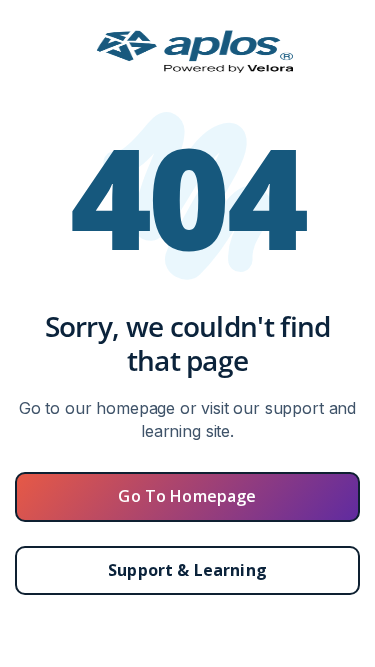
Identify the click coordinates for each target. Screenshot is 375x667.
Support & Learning (187, 570)
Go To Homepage (187, 496)
